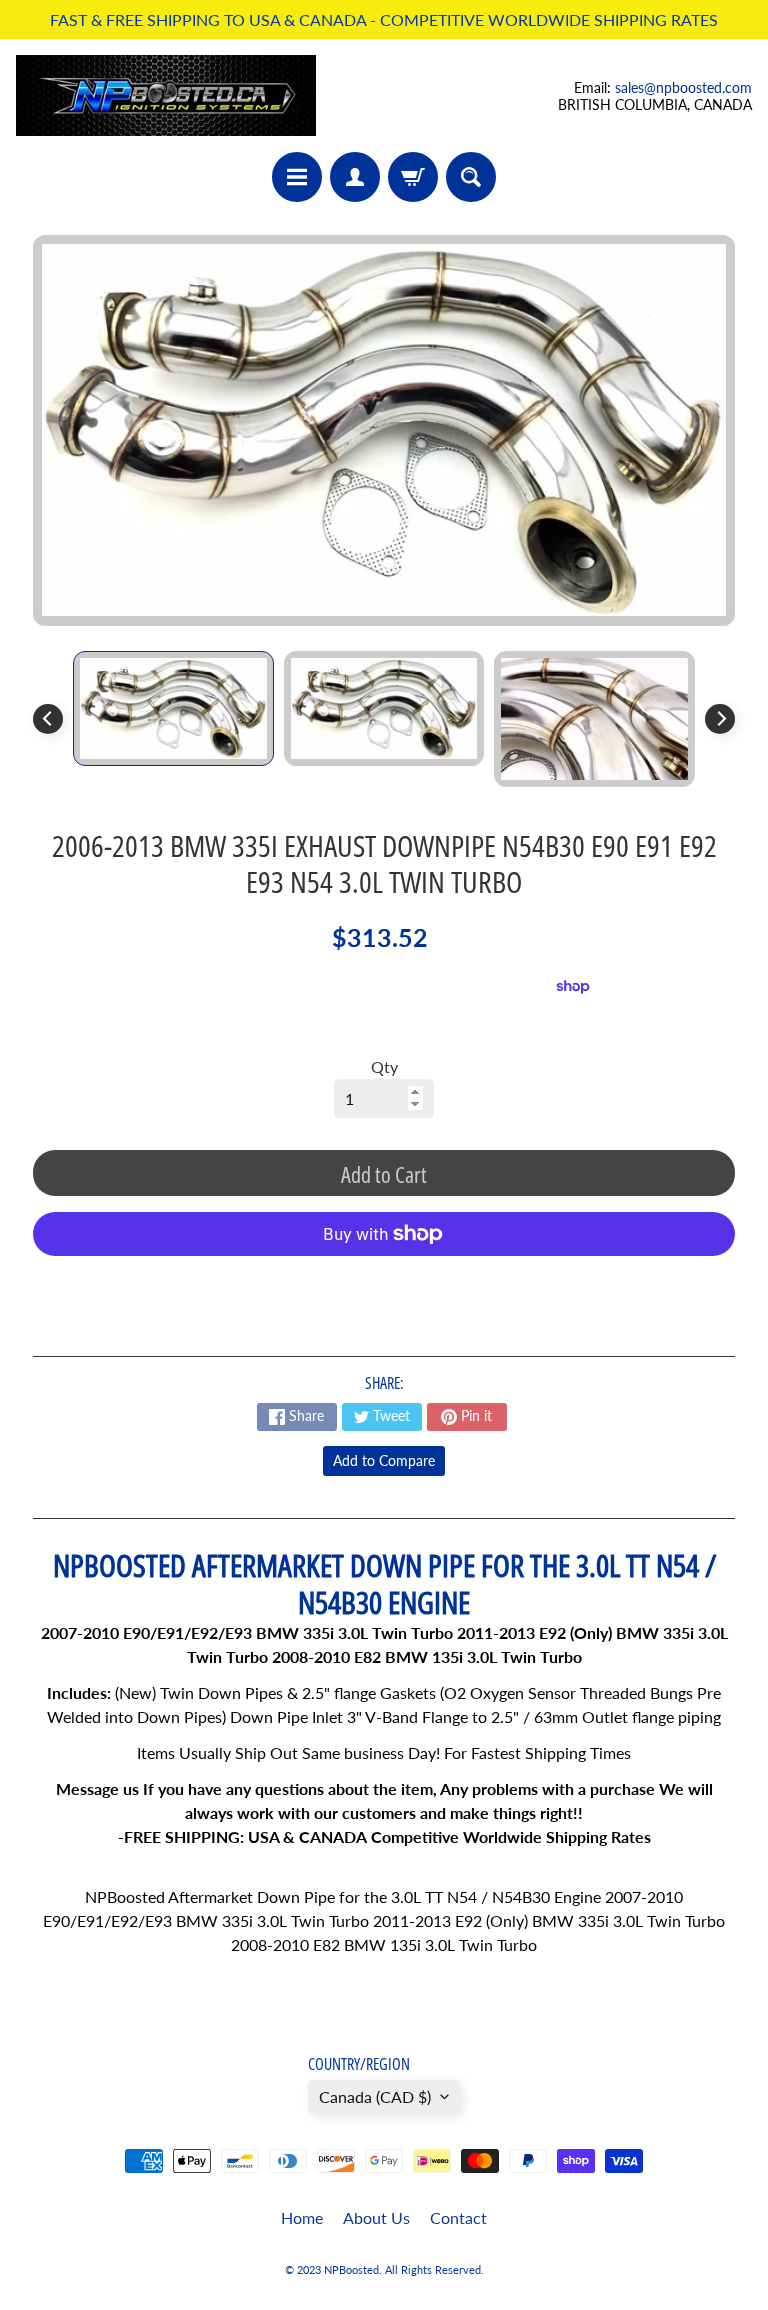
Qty (384, 1066)
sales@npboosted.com (683, 87)
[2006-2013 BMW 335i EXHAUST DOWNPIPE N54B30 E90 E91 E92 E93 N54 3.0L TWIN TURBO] (173, 709)
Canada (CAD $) (375, 2096)
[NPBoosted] (166, 95)
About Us (376, 2217)
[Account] (355, 177)
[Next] (720, 719)
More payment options (384, 1283)
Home (302, 2217)
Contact (458, 2217)
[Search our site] (471, 177)
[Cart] (413, 177)
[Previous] (48, 719)
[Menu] (297, 177)
